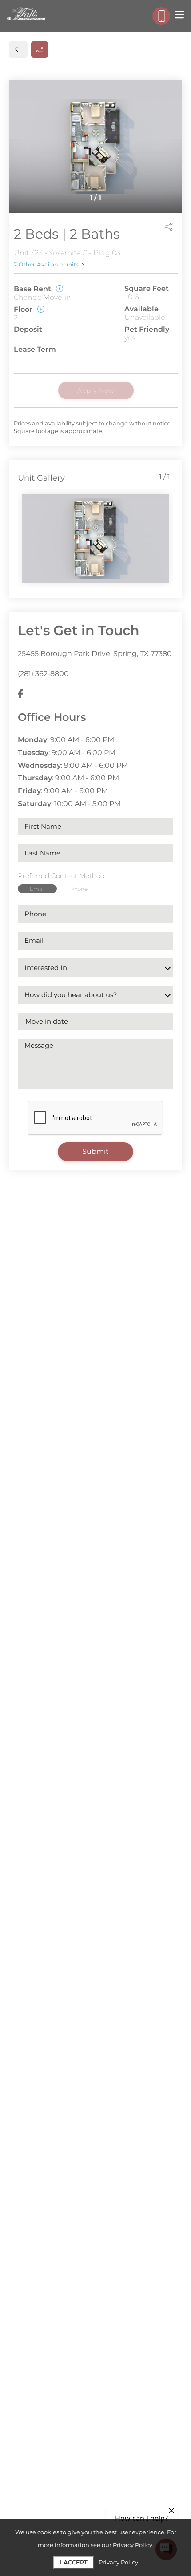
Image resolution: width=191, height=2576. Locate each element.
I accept (74, 2562)
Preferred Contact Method (61, 876)
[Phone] (161, 16)
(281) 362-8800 (43, 674)
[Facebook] (21, 694)
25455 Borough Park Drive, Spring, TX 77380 (95, 654)
